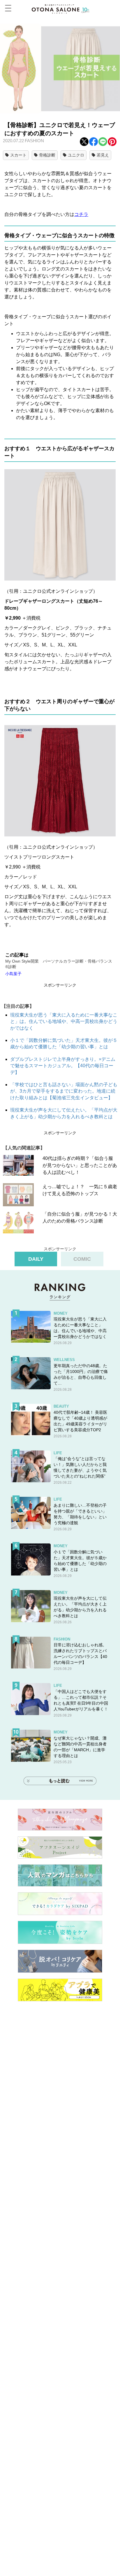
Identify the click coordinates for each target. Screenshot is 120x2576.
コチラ (81, 214)
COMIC (82, 1259)
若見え (103, 155)
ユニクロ (76, 155)
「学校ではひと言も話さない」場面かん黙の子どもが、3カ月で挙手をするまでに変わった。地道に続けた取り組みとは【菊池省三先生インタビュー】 (64, 1091)
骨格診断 (47, 155)
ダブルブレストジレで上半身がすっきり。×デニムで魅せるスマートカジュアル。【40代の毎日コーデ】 (63, 1066)
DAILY (36, 1259)
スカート (18, 155)
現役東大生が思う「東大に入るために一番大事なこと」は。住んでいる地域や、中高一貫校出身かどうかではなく (64, 1021)
